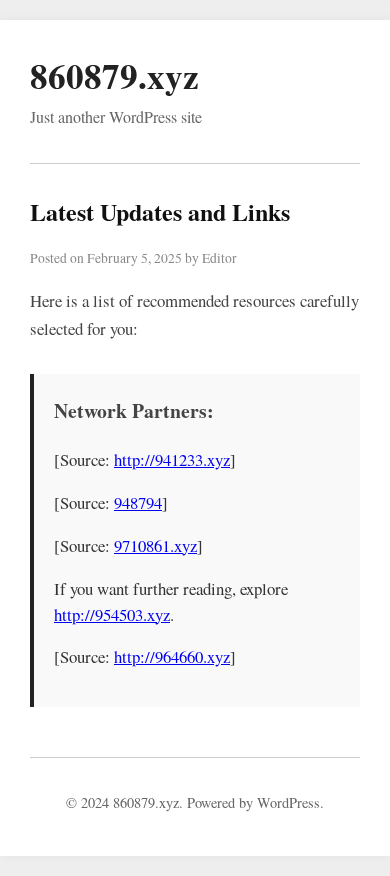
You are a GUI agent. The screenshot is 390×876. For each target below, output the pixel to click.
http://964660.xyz (172, 656)
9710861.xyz (155, 545)
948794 (138, 502)
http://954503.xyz (112, 614)
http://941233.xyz (172, 459)
